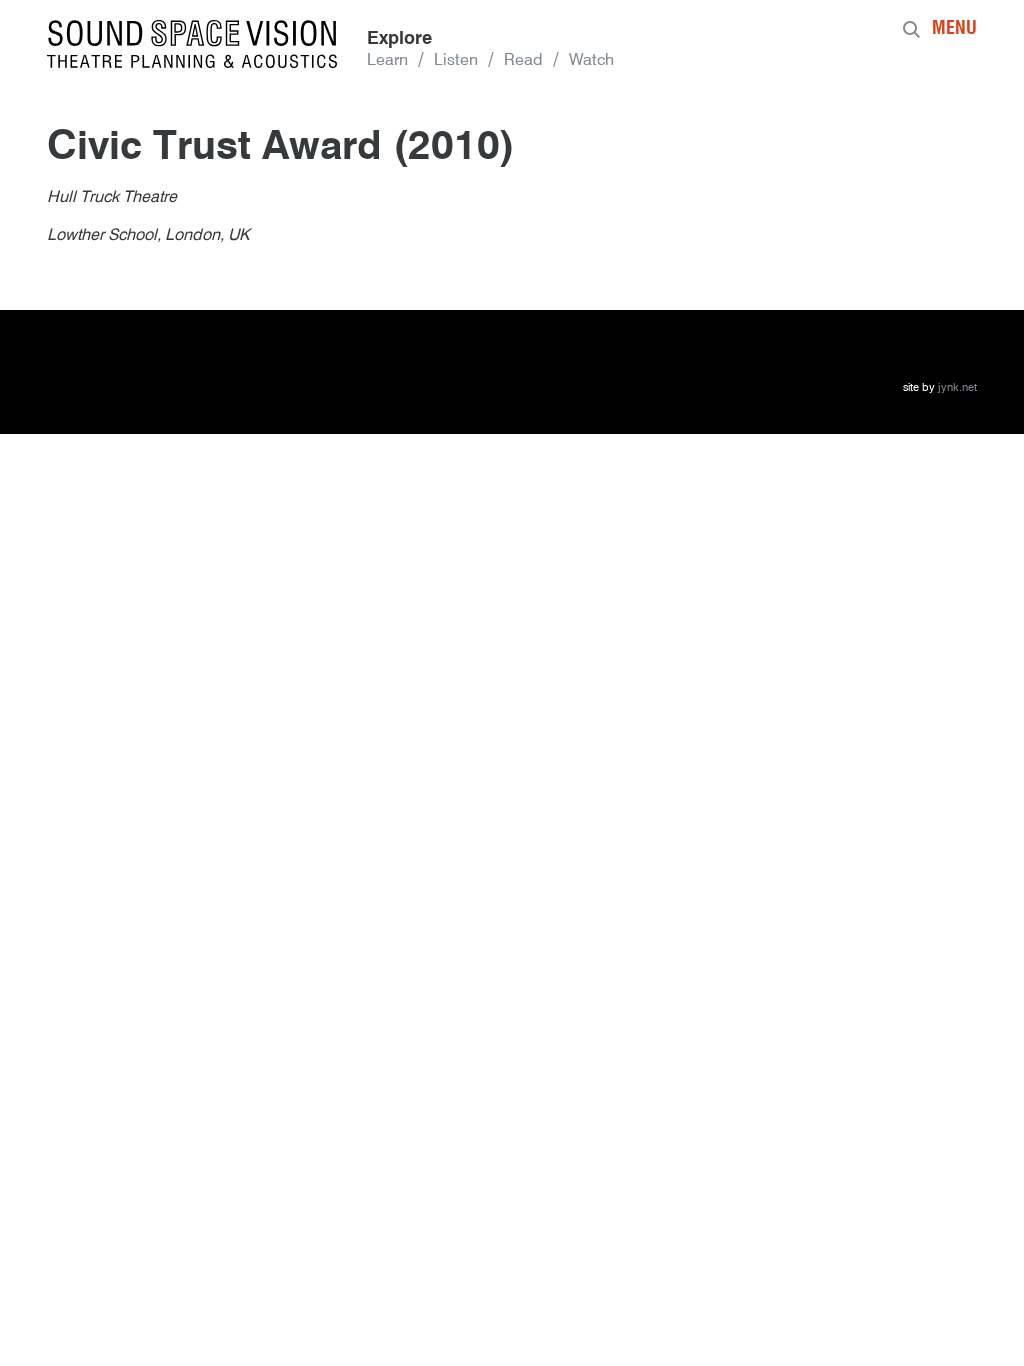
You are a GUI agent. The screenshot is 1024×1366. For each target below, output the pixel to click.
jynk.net (957, 388)
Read (523, 61)
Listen (456, 61)
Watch (591, 61)
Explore (399, 39)
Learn (387, 61)
